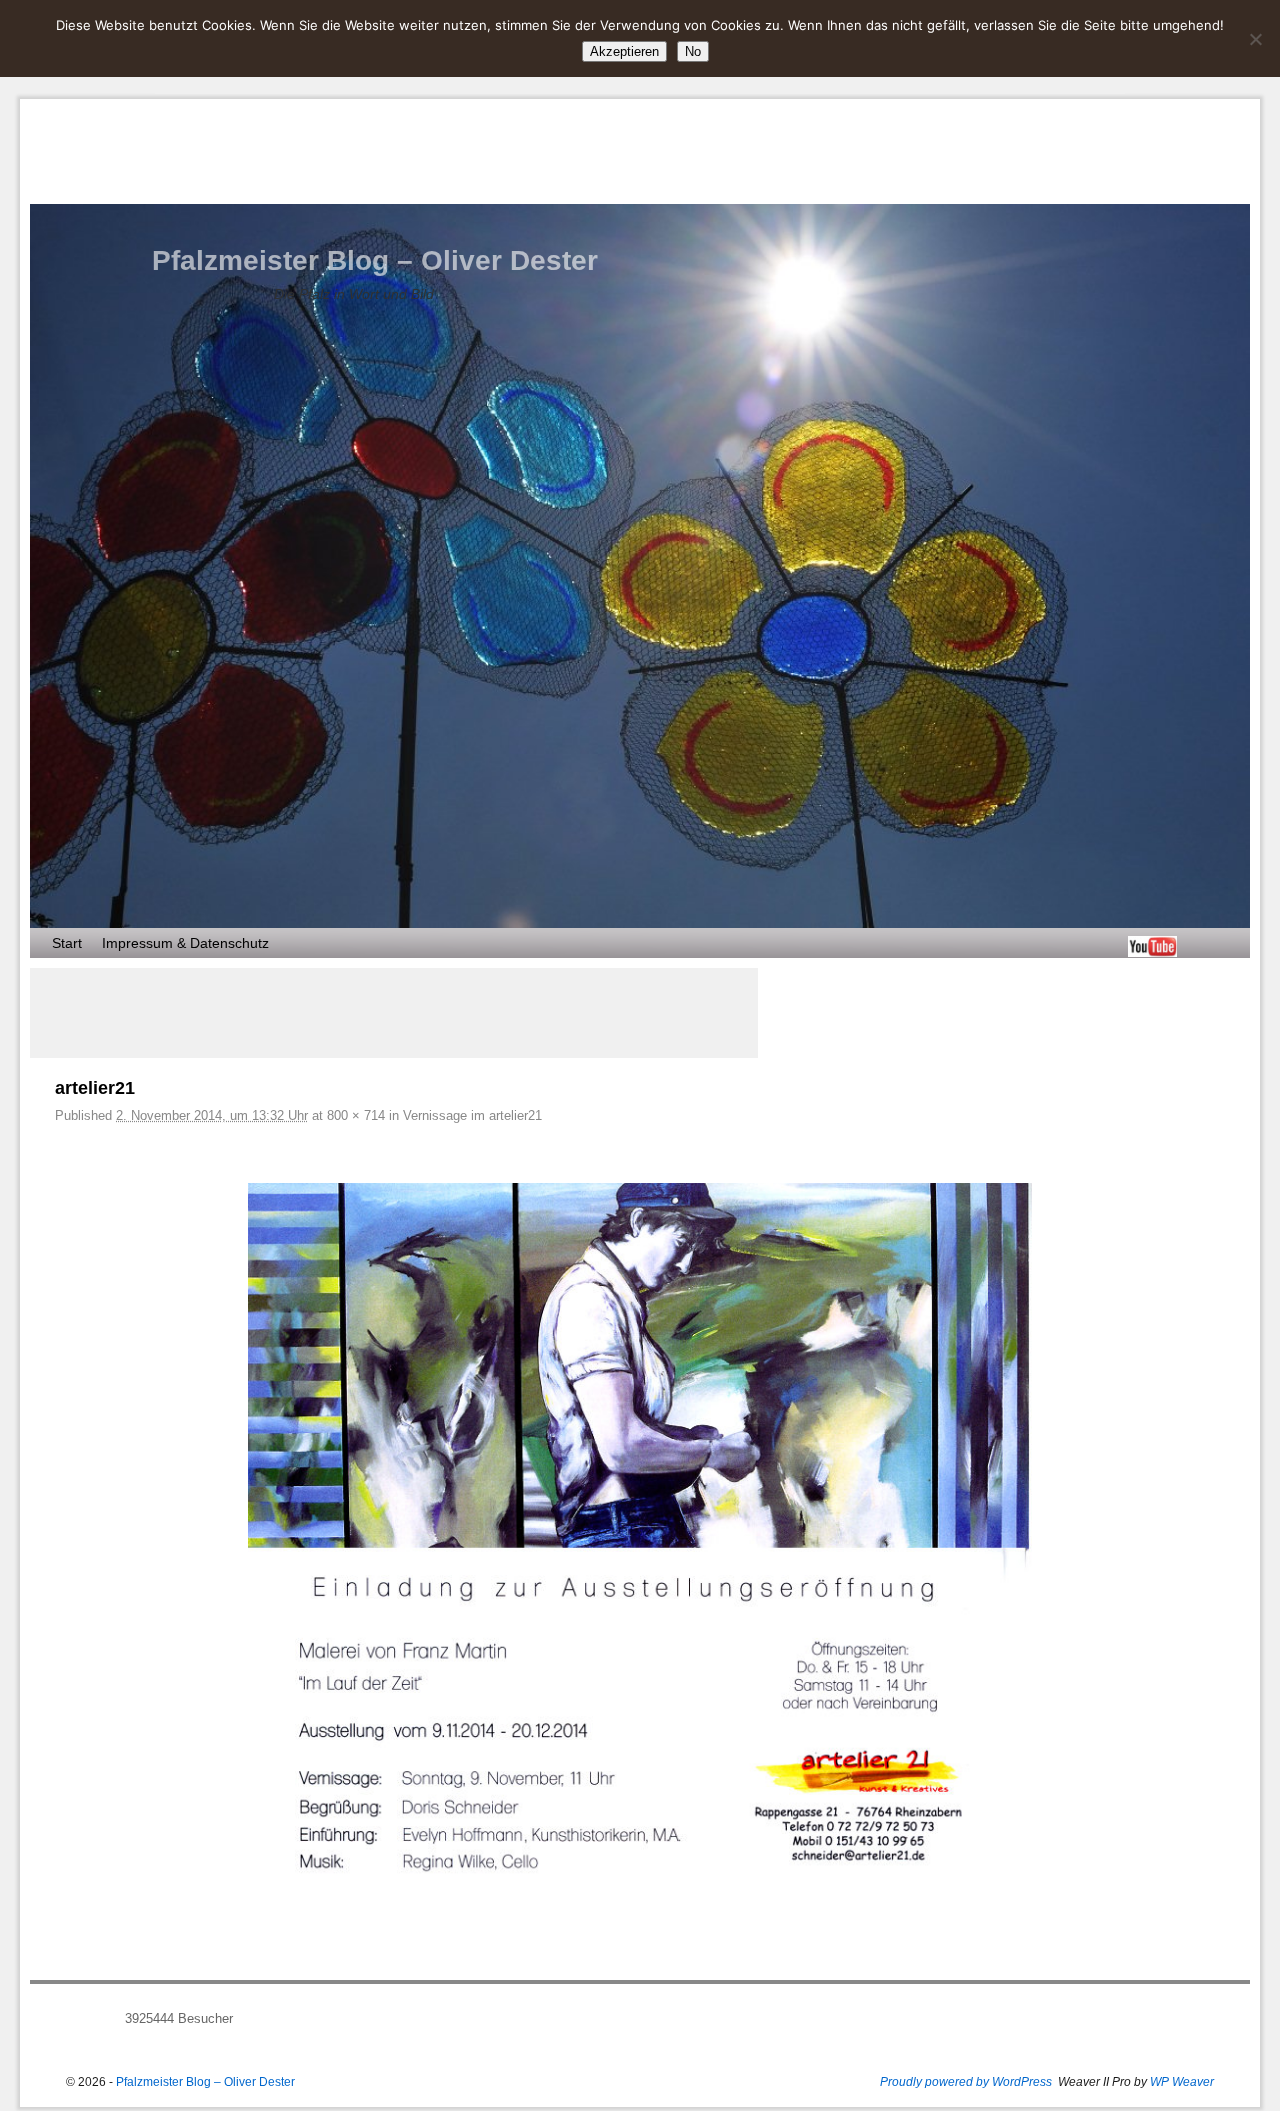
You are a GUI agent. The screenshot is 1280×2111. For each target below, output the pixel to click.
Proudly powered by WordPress (966, 2082)
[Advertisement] (394, 1013)
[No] (1255, 39)
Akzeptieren (624, 51)
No (693, 51)
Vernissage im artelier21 (472, 1115)
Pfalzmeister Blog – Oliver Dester (375, 260)
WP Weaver (1182, 2082)
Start (67, 943)
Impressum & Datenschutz (185, 943)
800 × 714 (356, 1115)
